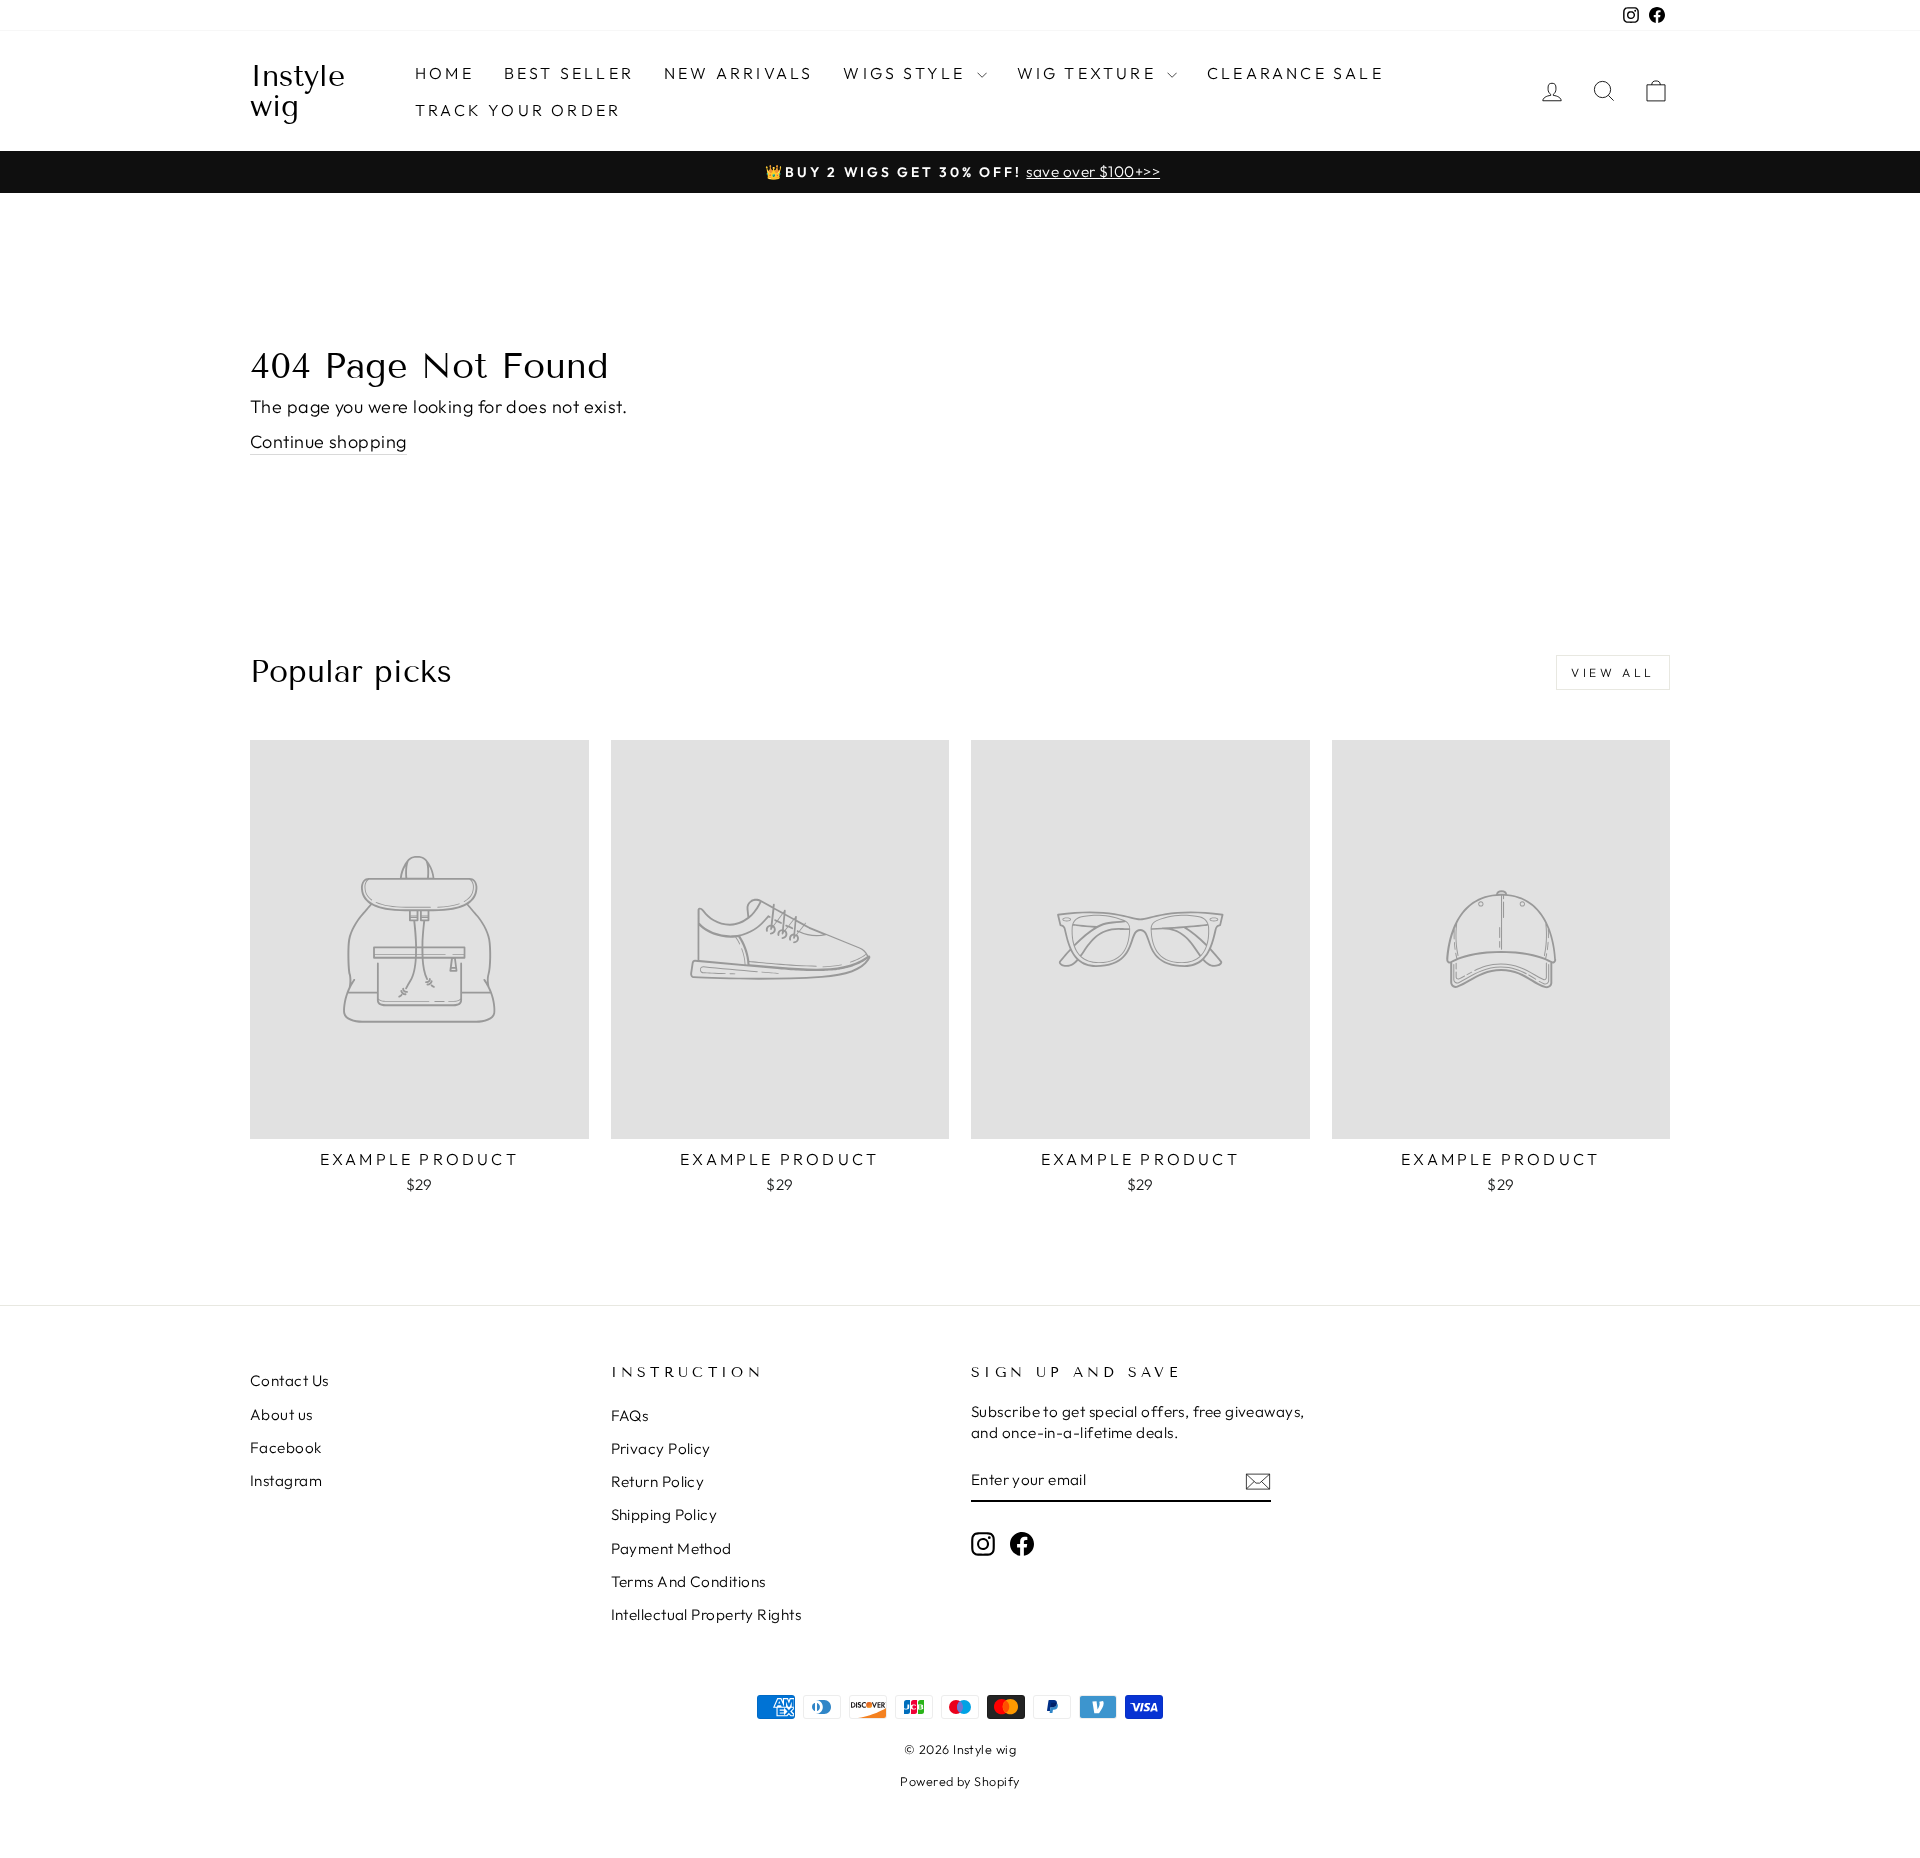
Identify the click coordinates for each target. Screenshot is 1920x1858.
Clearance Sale (1295, 73)
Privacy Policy (661, 1448)
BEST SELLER (569, 73)
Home (444, 73)
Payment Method (671, 1548)
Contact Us (289, 1380)
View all (1613, 672)
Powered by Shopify (959, 1781)
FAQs (630, 1415)
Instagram (286, 1480)
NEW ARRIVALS (738, 73)
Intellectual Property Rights (706, 1614)
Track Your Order (518, 110)
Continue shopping (328, 441)
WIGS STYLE (907, 73)
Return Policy (658, 1481)
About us (281, 1414)
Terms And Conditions (688, 1581)
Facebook (286, 1447)
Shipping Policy (664, 1514)
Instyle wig (297, 91)
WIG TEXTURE (1089, 73)
